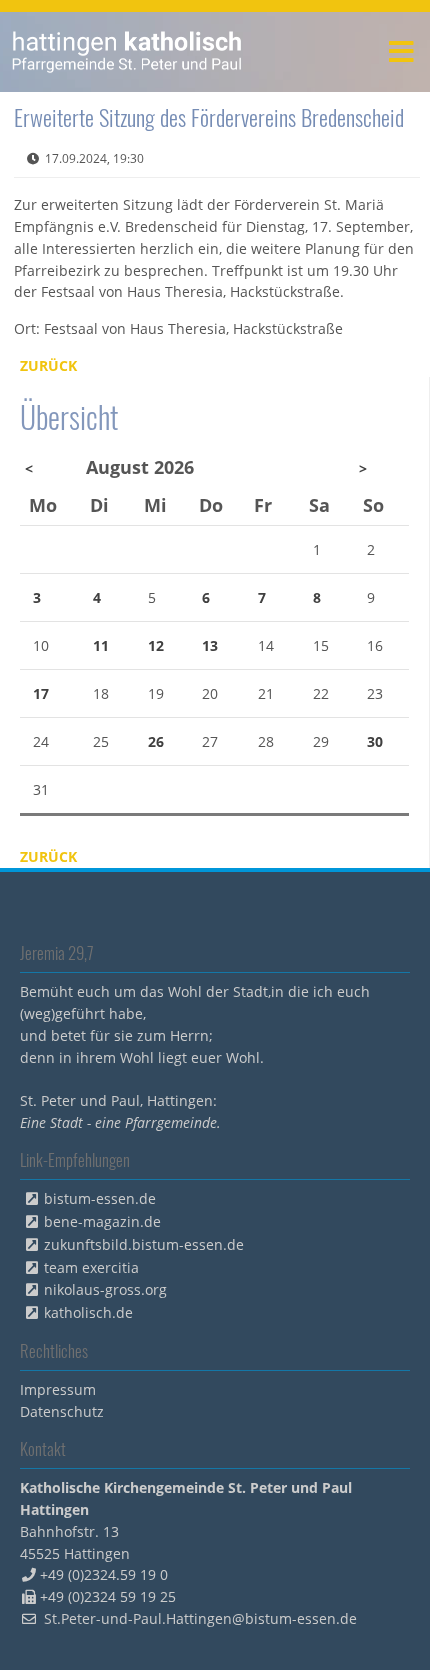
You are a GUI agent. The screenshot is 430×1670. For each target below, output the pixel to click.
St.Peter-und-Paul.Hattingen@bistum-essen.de (200, 1618)
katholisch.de (88, 1312)
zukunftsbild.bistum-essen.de (144, 1244)
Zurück (48, 365)
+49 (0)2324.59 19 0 (104, 1574)
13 (210, 645)
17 (41, 693)
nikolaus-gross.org (105, 1289)
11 (101, 645)
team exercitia (91, 1267)
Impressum (58, 1389)
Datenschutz (62, 1411)
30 (375, 741)
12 (156, 645)
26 (156, 741)
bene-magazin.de (102, 1221)
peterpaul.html (127, 52)
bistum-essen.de (100, 1198)
